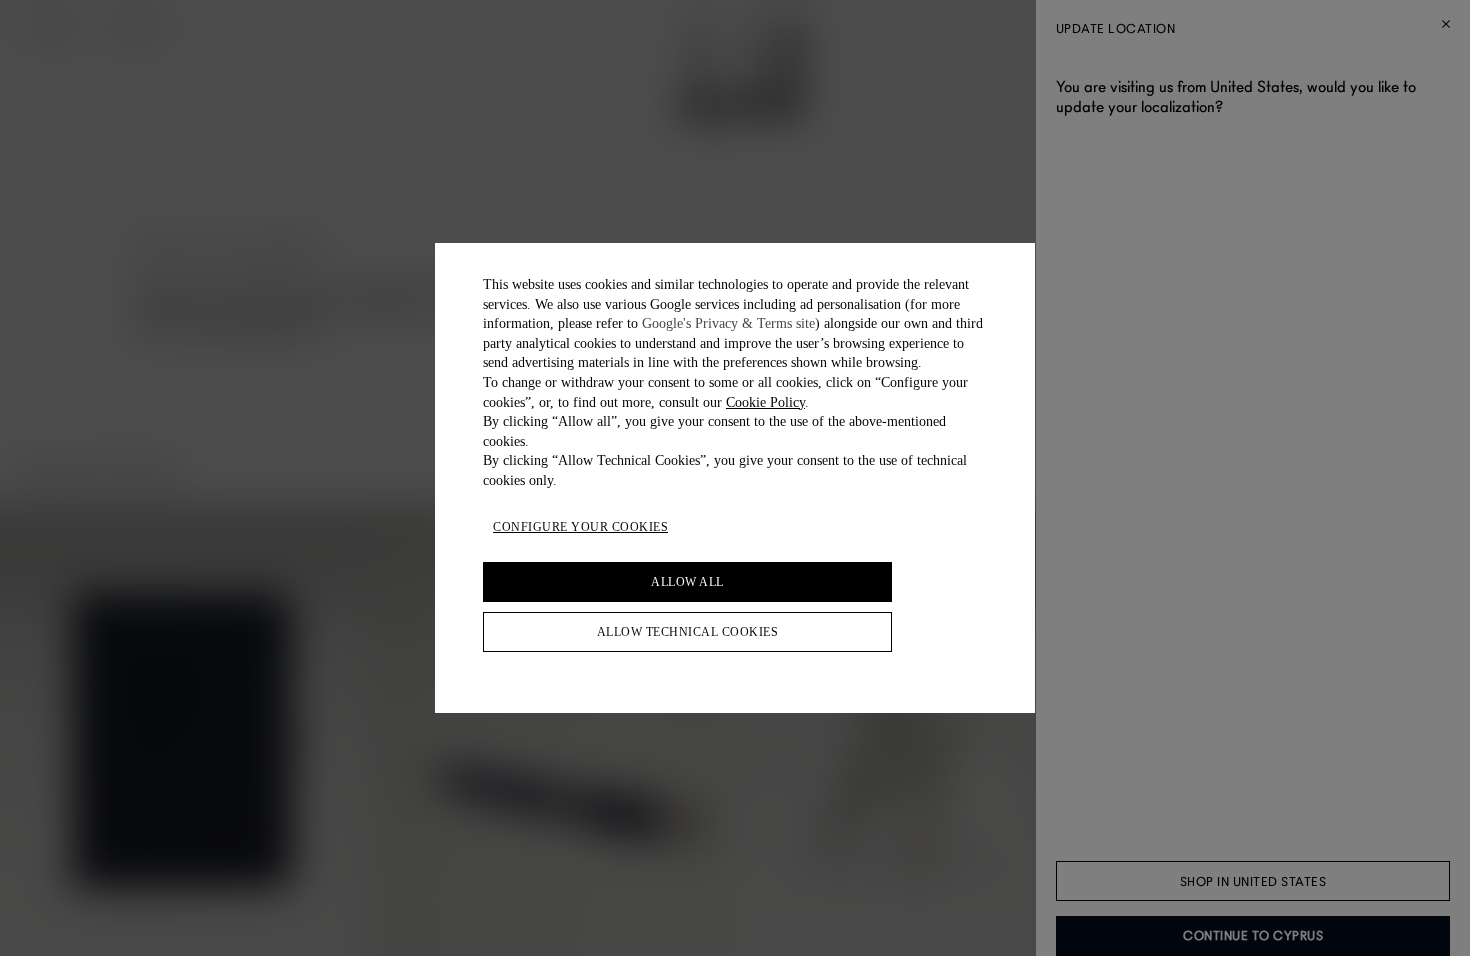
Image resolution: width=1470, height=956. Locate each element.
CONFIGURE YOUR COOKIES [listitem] (580, 527)
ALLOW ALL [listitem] (687, 582)
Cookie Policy (765, 402)
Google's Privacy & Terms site (728, 323)
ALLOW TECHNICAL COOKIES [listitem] (688, 632)
